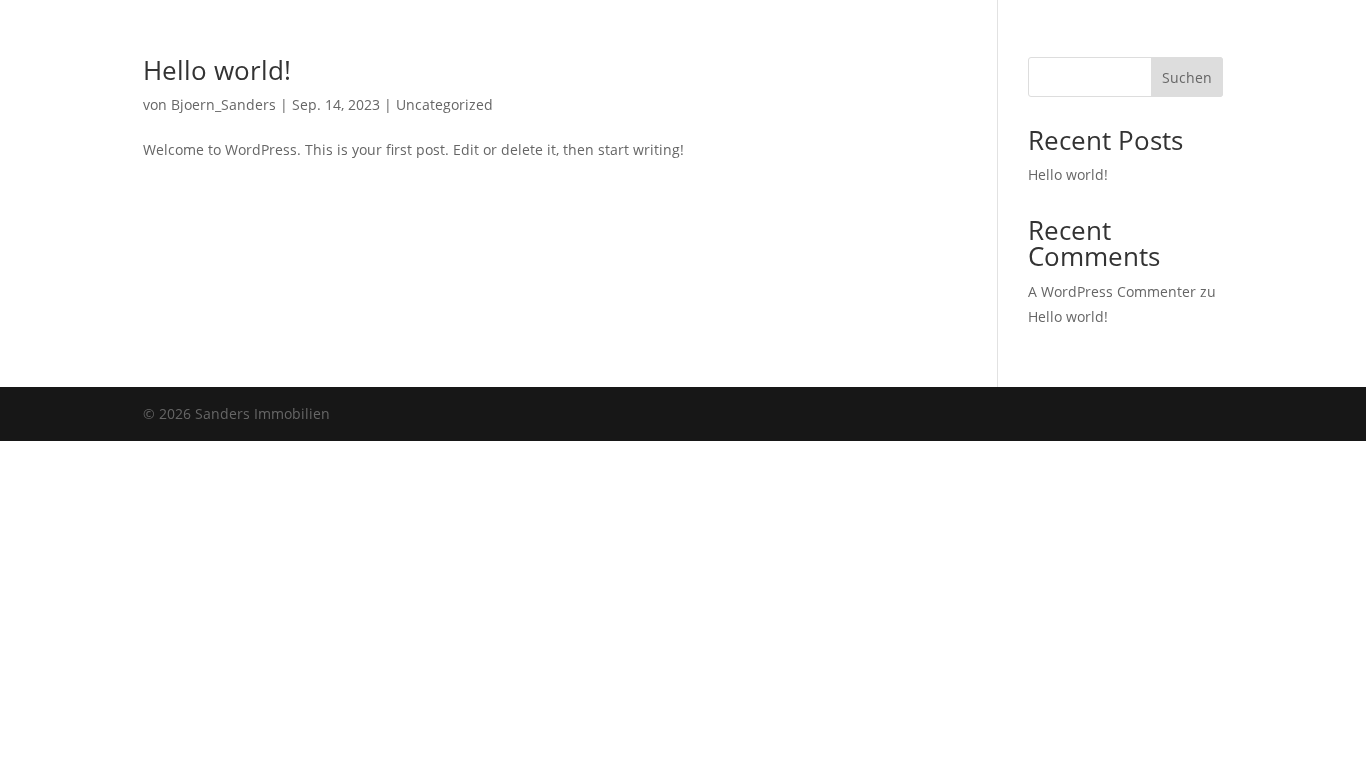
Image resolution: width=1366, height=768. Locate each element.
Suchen (1187, 77)
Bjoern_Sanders (223, 104)
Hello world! (217, 70)
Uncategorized (444, 104)
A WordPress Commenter (1112, 291)
